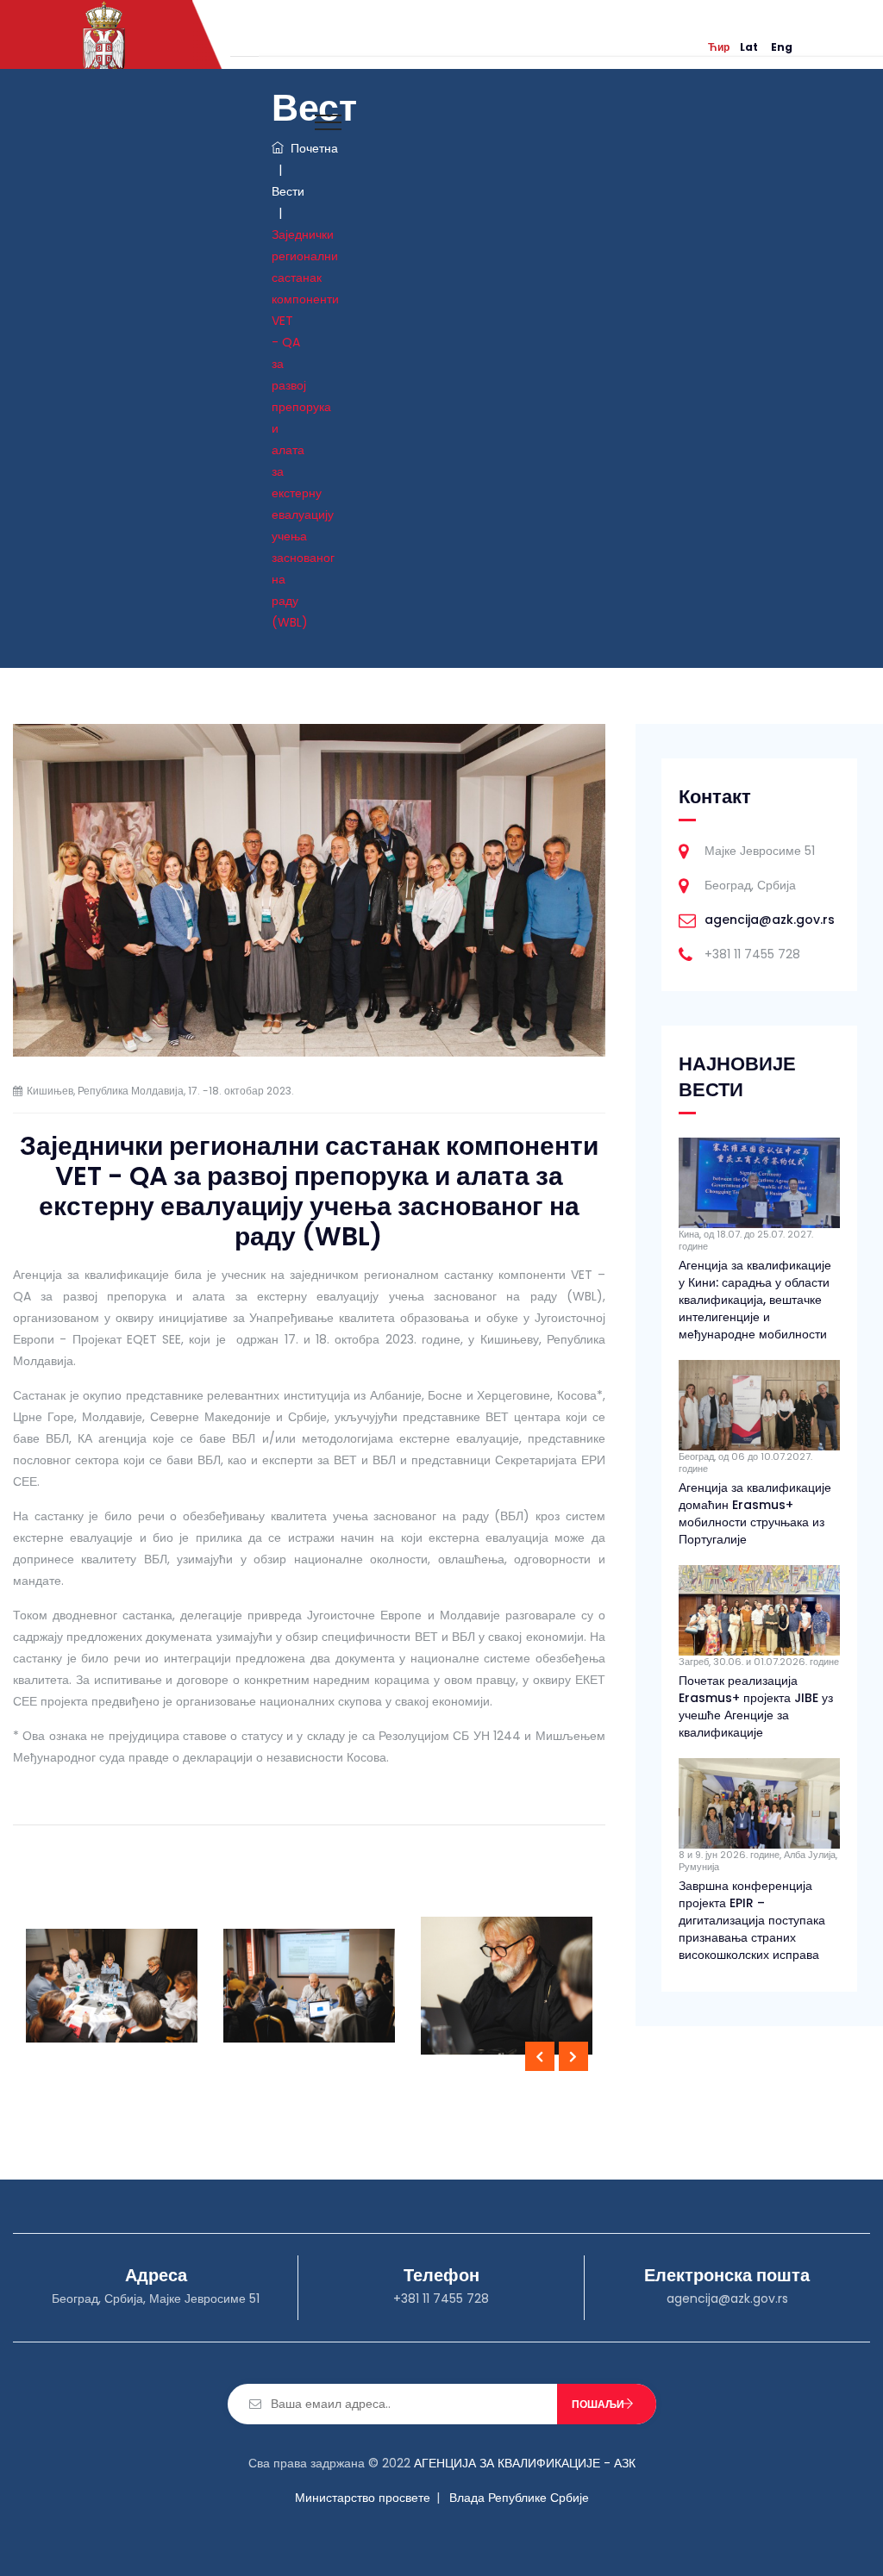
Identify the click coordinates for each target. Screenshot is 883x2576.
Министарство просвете (363, 2498)
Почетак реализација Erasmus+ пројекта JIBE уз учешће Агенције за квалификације (756, 1706)
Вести (288, 191)
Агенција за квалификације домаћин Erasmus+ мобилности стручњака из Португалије (755, 1513)
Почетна (311, 148)
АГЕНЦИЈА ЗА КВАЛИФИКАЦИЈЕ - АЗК (525, 2463)
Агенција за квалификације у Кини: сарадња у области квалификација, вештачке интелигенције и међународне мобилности (755, 1300)
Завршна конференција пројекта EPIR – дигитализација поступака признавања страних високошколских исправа (752, 1920)
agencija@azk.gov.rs (770, 920)
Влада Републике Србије (519, 2498)
